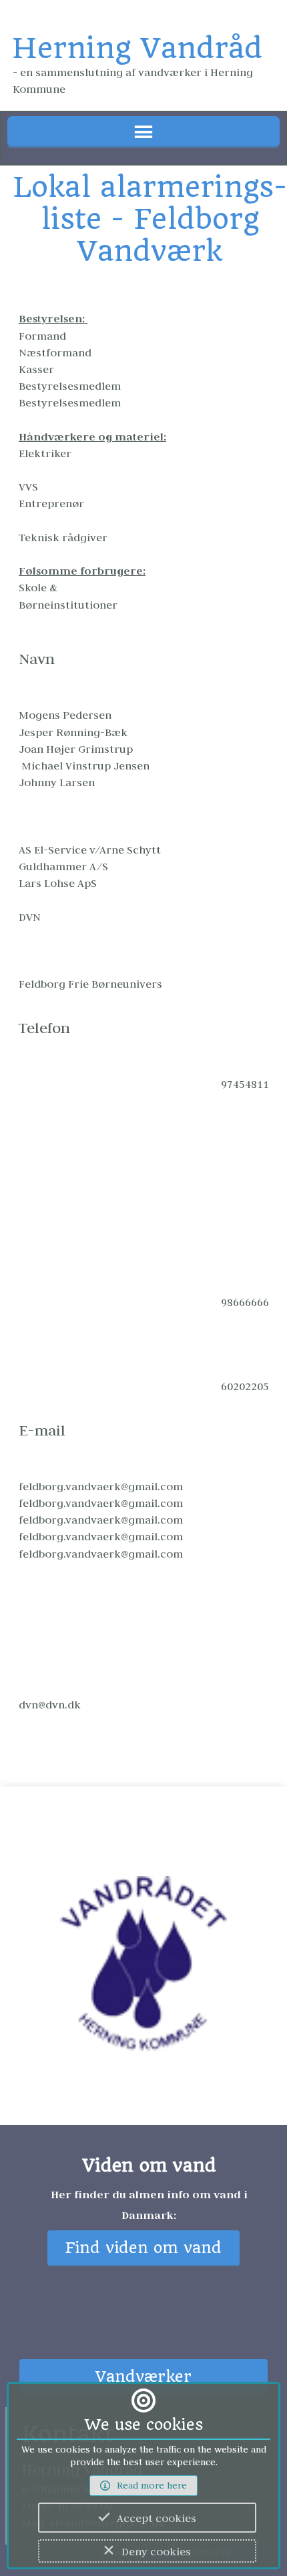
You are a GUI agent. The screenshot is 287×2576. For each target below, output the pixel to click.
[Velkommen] (143, 1971)
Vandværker (143, 2377)
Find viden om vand (143, 2248)
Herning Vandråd (137, 48)
